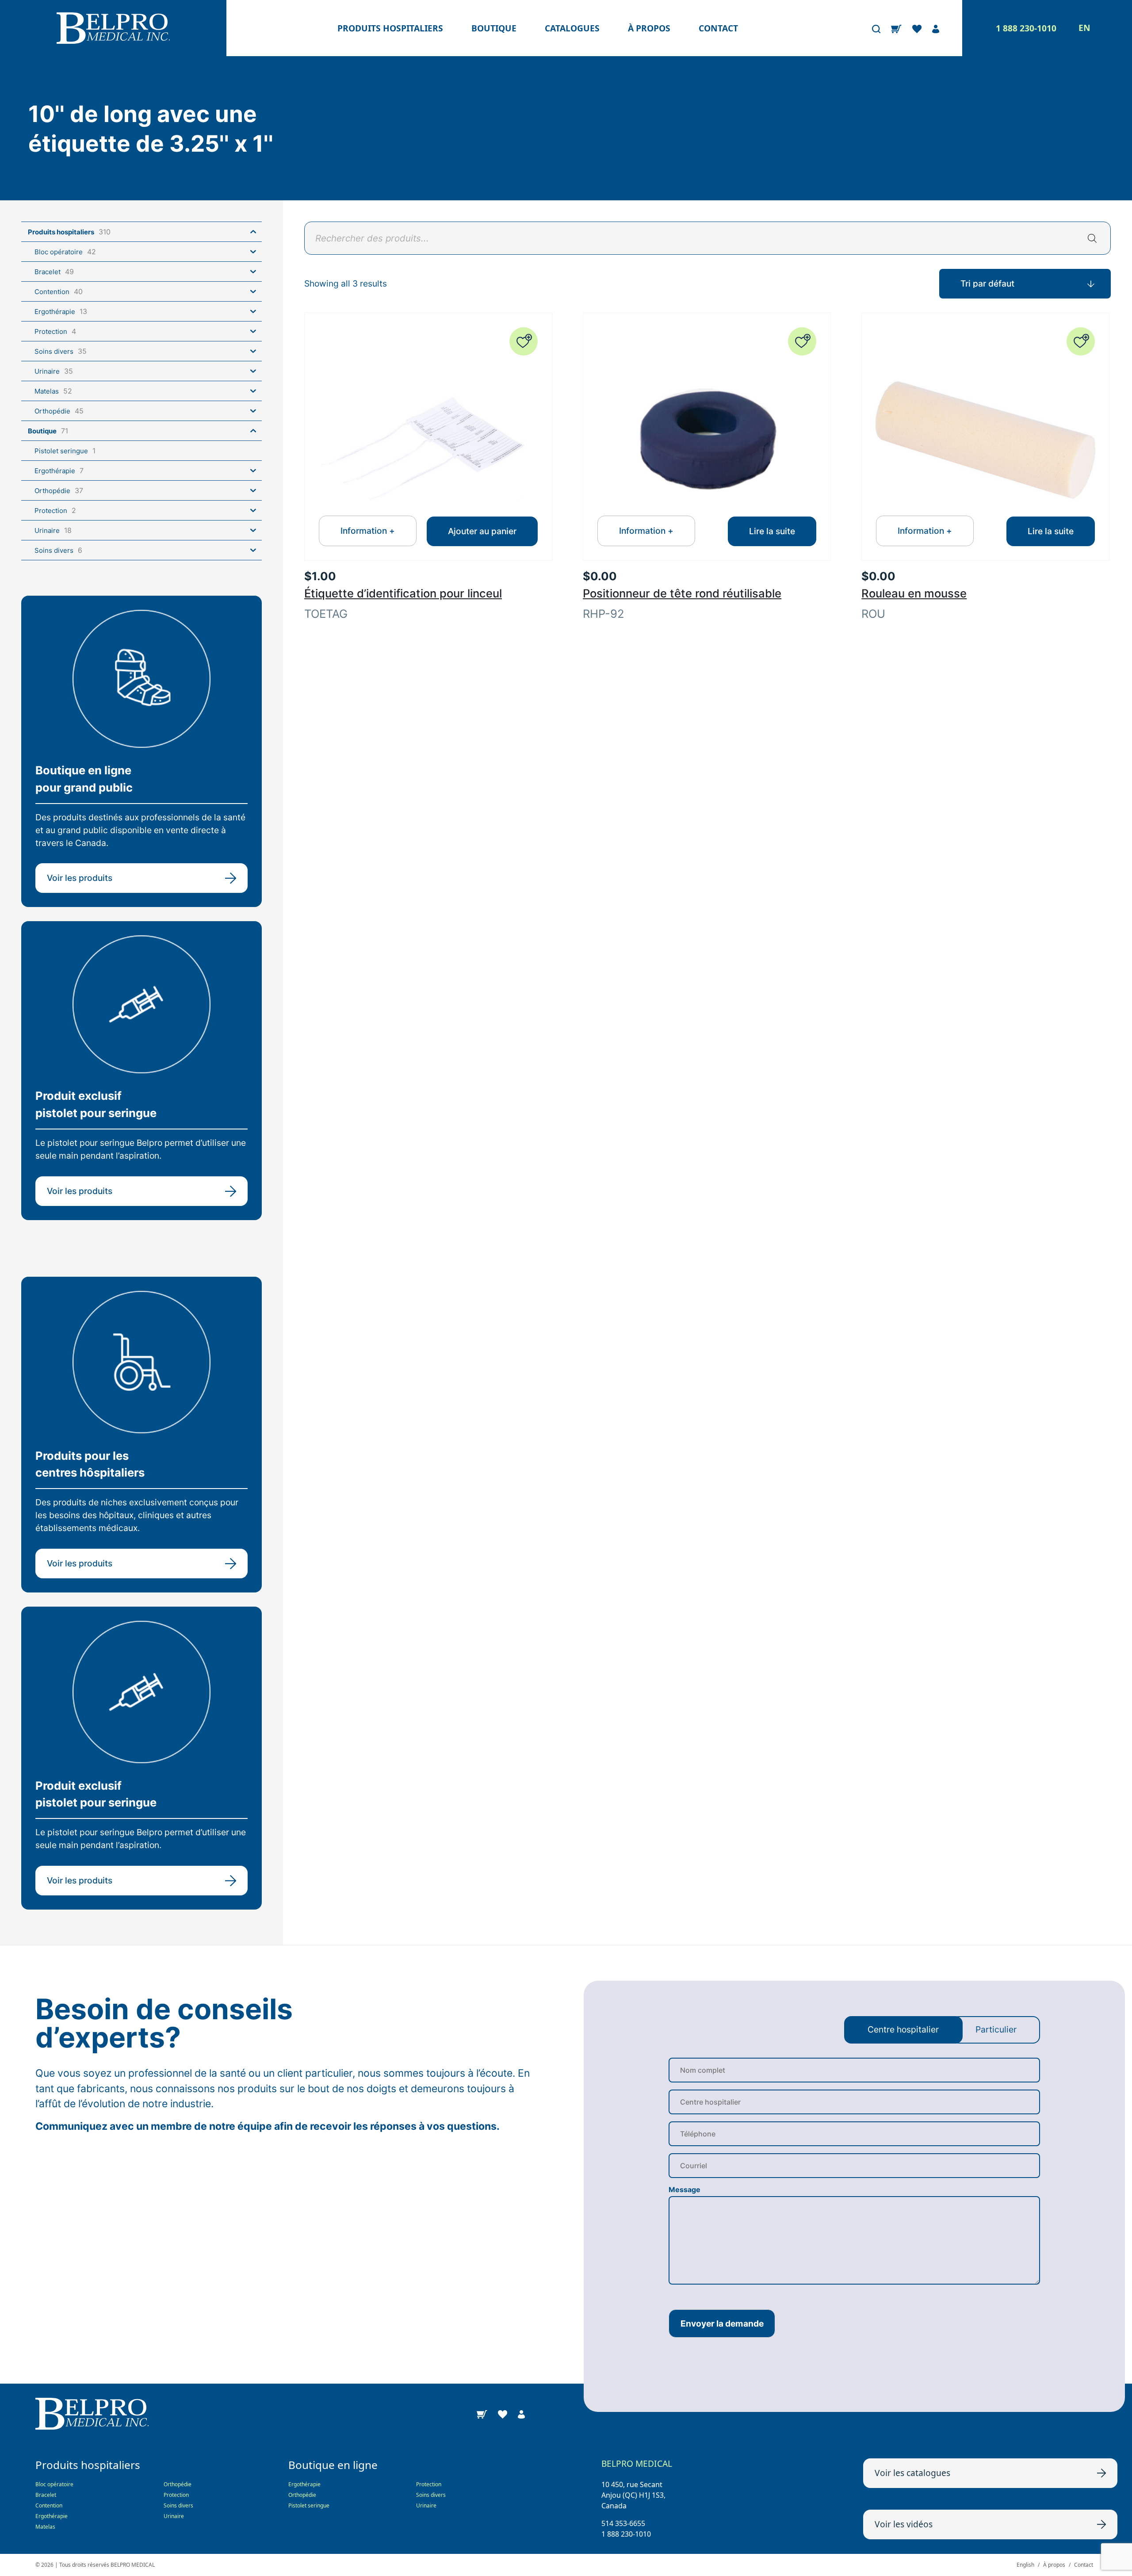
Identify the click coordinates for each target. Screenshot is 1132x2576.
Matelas (45, 2527)
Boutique (494, 28)
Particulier (996, 2029)
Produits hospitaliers (390, 28)
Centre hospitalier (903, 2029)
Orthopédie (178, 2484)
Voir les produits (80, 878)
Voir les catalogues (912, 2473)
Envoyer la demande (722, 2323)
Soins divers (178, 2505)
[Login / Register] (936, 28)
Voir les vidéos (904, 2524)
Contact (718, 28)
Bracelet (46, 2495)
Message (685, 2189)
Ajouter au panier (482, 531)
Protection (176, 2495)
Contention (49, 2505)
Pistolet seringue (309, 2505)
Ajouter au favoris (524, 341)
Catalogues (572, 28)
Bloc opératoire (54, 2484)
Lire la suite (772, 531)
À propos (649, 28)
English (1025, 2565)
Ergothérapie (52, 2516)
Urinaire (174, 2516)
